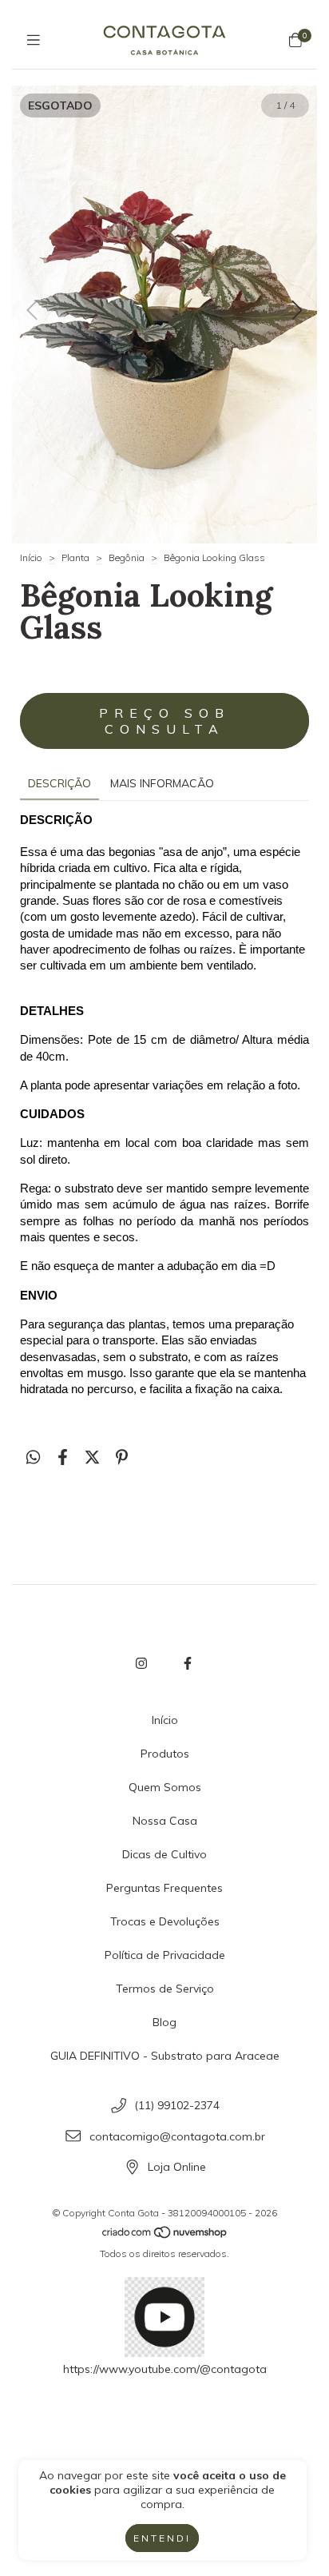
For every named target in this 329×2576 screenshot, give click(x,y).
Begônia (127, 557)
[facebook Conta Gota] (188, 1663)
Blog (164, 2022)
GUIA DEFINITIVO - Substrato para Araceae (165, 2056)
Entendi (162, 2538)
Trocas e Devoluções (165, 1921)
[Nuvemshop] (165, 2235)
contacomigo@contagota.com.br (177, 2136)
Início (31, 557)
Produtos (165, 1754)
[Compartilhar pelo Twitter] (92, 1457)
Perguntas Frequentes (164, 1888)
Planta (75, 557)
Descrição (59, 783)
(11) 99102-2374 (177, 2105)
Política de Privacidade (165, 1955)
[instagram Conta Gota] (141, 1663)
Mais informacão (162, 783)
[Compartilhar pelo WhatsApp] (33, 1457)
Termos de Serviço (165, 1989)
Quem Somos (165, 1787)
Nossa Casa (165, 1821)
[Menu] (34, 40)
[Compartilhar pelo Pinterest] (122, 1457)
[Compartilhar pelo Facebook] (63, 1457)
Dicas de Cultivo (164, 1854)
